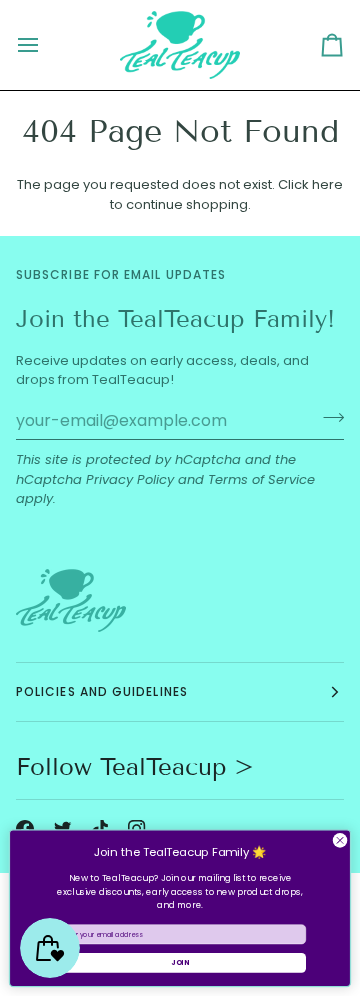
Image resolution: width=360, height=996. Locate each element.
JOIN (180, 963)
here (327, 184)
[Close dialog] (339, 840)
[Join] (327, 418)
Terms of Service (261, 479)
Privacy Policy (130, 479)
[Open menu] (46, 45)
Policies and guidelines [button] (102, 691)
